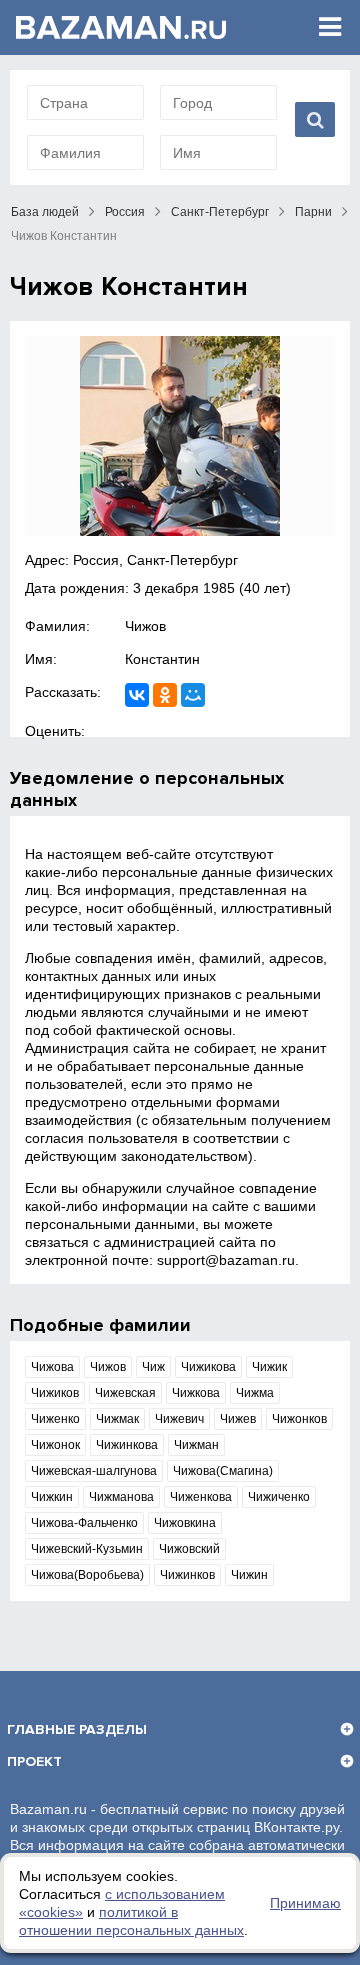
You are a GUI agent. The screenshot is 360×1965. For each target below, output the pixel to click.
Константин (162, 659)
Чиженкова (201, 1497)
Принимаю (305, 1903)
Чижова (52, 1367)
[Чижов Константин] (180, 436)
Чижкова (196, 1393)
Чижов (145, 626)
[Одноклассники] (165, 695)
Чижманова (121, 1497)
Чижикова (208, 1367)
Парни (313, 212)
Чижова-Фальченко (84, 1523)
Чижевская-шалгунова (94, 1471)
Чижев (238, 1419)
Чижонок (55, 1445)
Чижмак (117, 1419)
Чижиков (55, 1393)
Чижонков (299, 1419)
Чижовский (189, 1549)
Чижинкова (127, 1445)
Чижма (255, 1393)
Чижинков (187, 1575)
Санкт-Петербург (220, 212)
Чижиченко (279, 1497)
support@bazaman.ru (226, 1260)
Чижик (269, 1367)
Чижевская (125, 1393)
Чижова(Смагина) (223, 1471)
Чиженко (55, 1419)
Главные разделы (77, 1729)
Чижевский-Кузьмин (87, 1549)
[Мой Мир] (193, 695)
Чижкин (52, 1497)
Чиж (153, 1367)
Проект (34, 1761)
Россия (125, 212)
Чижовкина (185, 1523)
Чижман (196, 1445)
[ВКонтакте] (137, 695)
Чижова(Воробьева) (87, 1575)
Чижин (249, 1575)
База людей (45, 212)
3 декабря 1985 (184, 588)
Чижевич (179, 1419)
